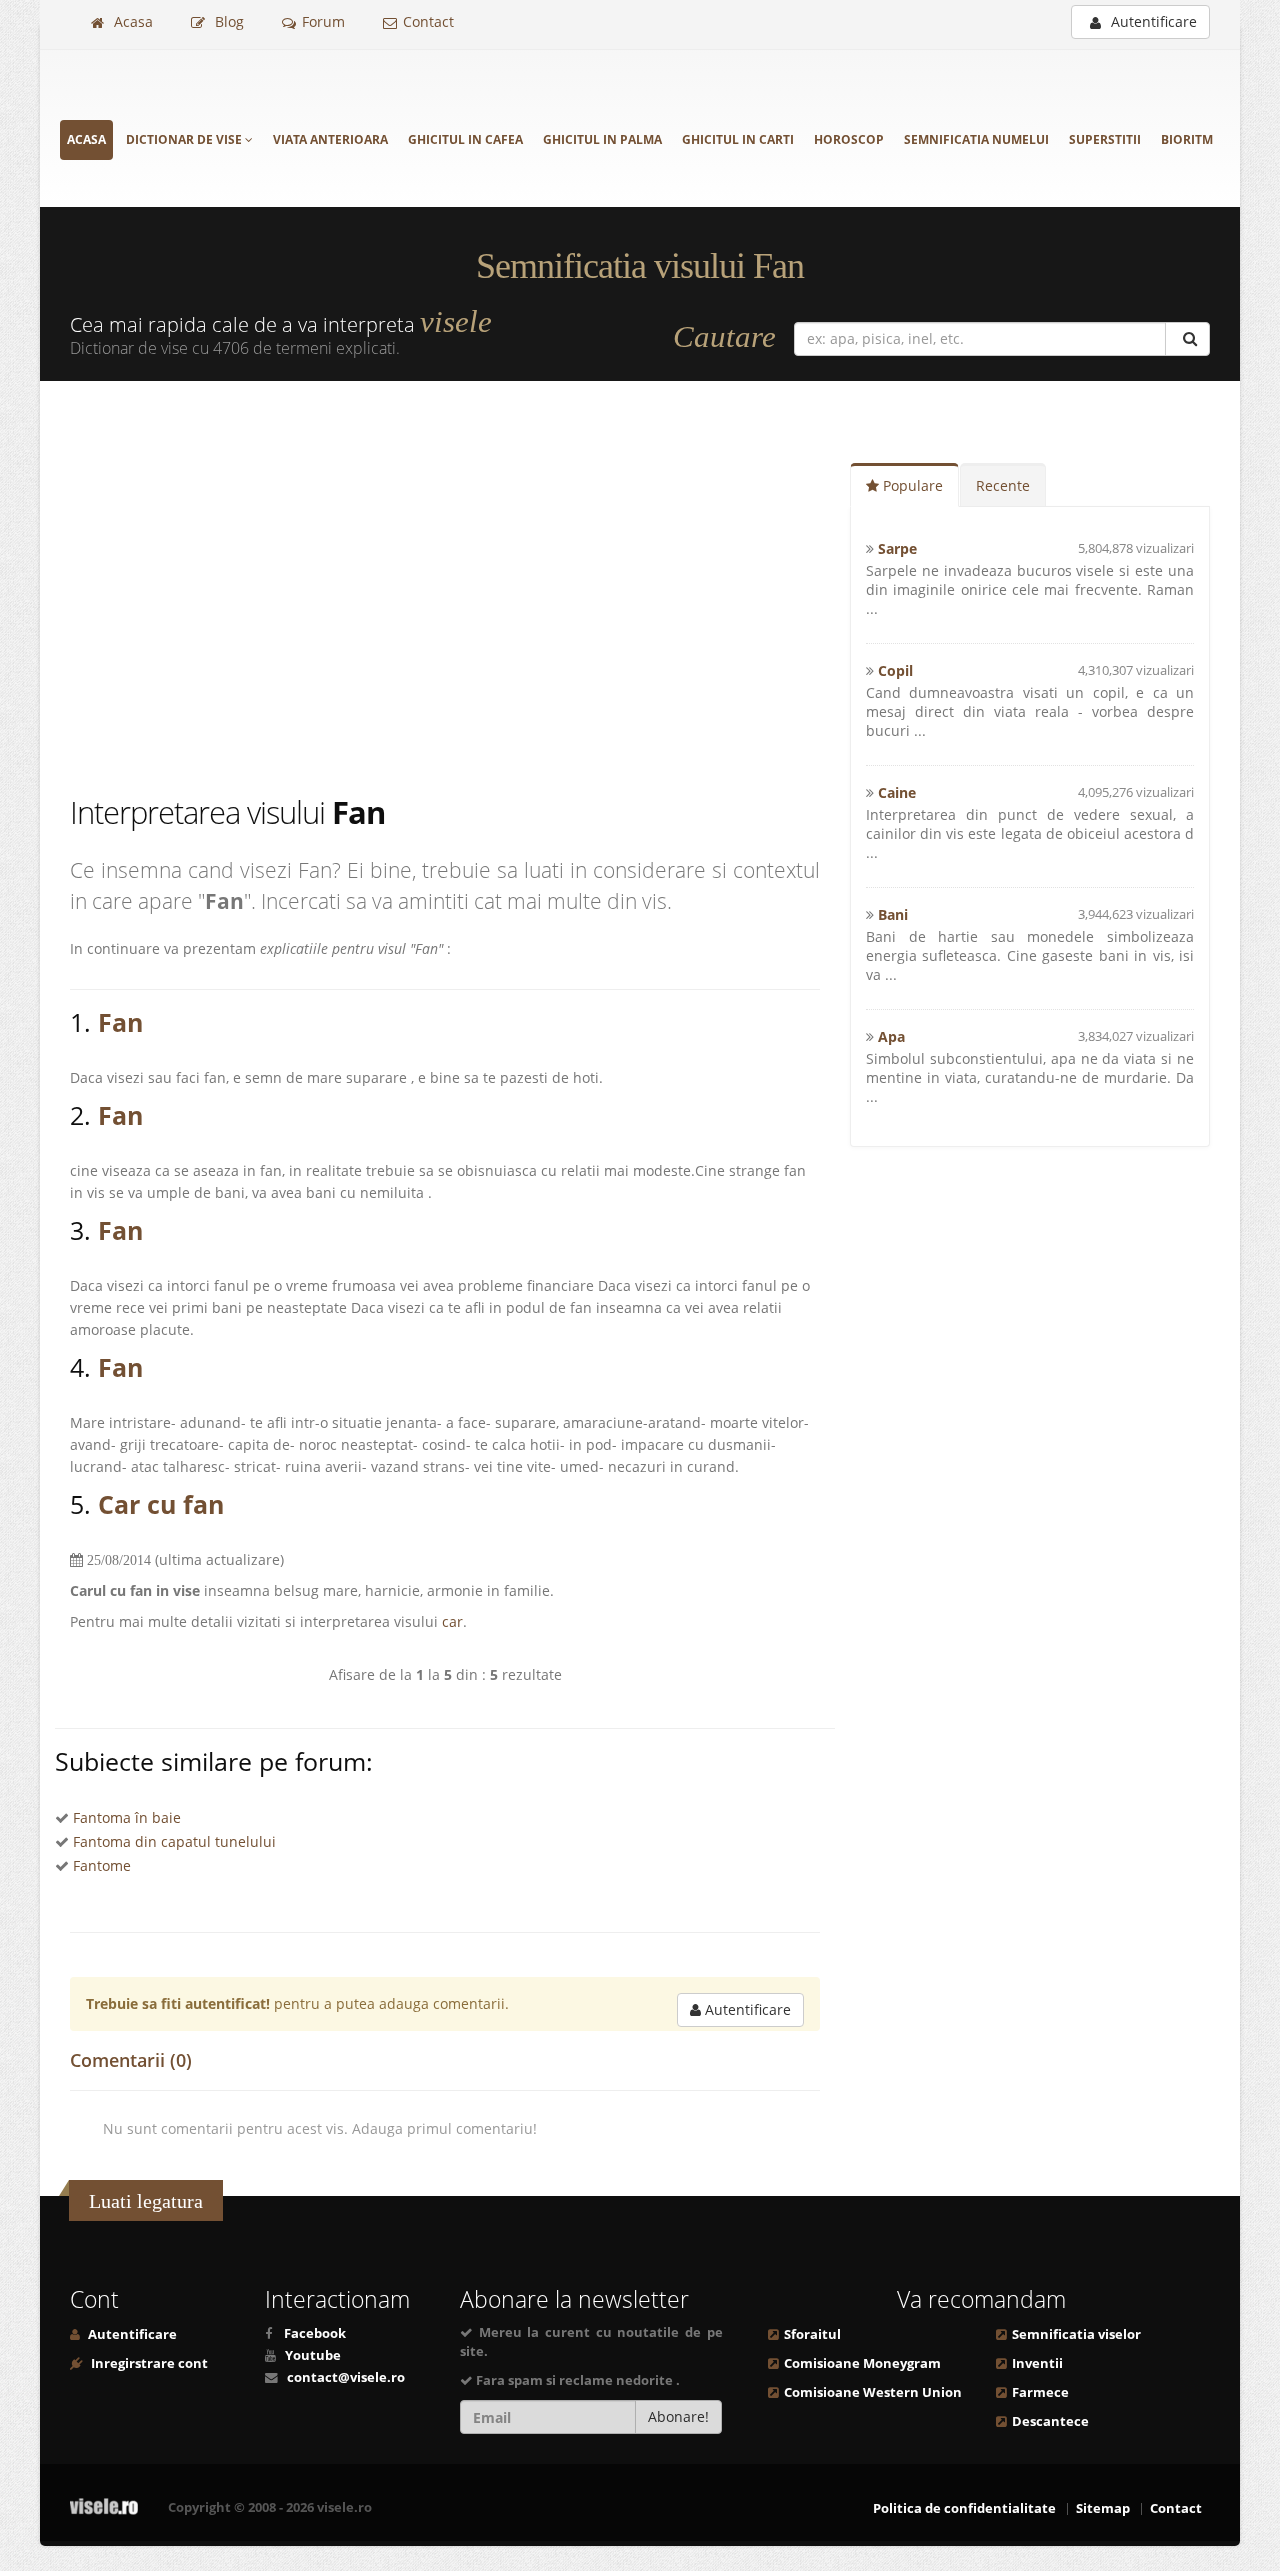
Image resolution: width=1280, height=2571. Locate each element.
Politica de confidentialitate (964, 2508)
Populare (911, 485)
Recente (1003, 485)
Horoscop (849, 139)
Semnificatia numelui (976, 139)
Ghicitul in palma (602, 139)
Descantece (1050, 2421)
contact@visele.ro (346, 2377)
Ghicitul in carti (738, 139)
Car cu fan (161, 1504)
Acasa (131, 21)
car (452, 1621)
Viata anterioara (330, 139)
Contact (428, 21)
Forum (323, 21)
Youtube (313, 2355)
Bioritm (1187, 139)
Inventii (1037, 2363)
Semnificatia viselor (1076, 2334)
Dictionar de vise (185, 139)
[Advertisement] (445, 591)
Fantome (102, 1865)
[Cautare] (1187, 339)
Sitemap (1103, 2508)
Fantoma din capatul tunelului (174, 1841)
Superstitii (1105, 139)
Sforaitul (812, 2334)
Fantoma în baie (127, 1817)
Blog (227, 21)
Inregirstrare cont (148, 2363)
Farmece (1040, 2392)
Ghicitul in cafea (465, 139)
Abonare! (678, 2416)
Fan (120, 1022)
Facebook (315, 2333)
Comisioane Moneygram (862, 2363)
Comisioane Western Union (873, 2392)
